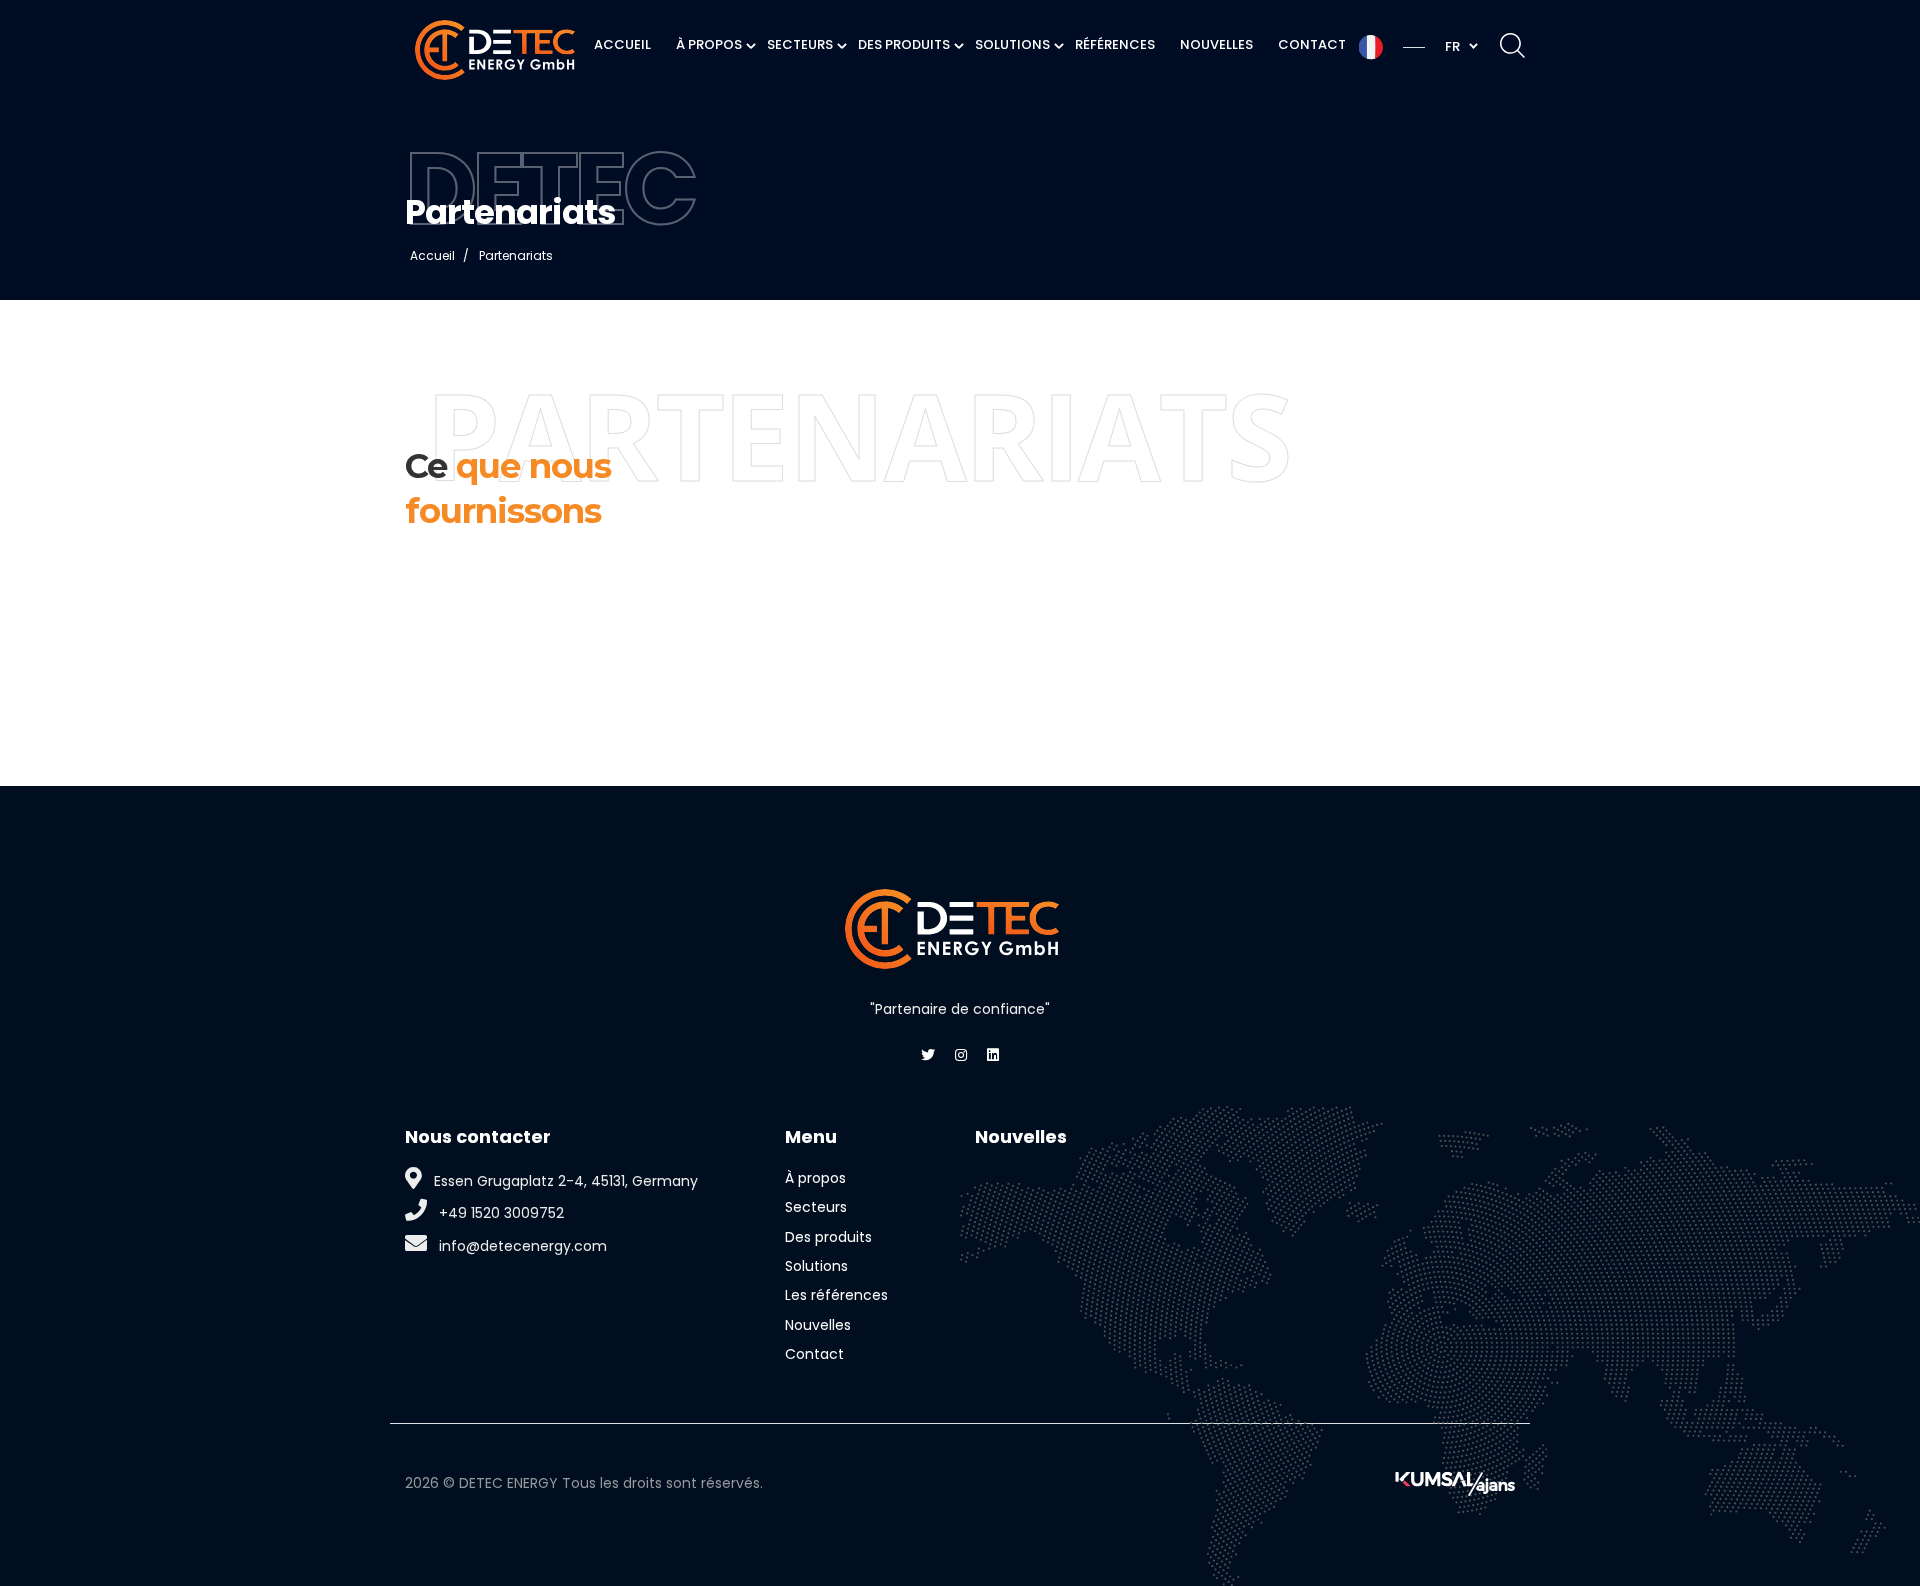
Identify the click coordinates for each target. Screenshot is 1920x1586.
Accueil (432, 255)
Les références (836, 1295)
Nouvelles (818, 1325)
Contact (814, 1354)
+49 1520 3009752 (501, 1213)
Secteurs (816, 1207)
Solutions (816, 1266)
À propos (815, 1178)
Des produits (828, 1237)
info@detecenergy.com (523, 1246)
